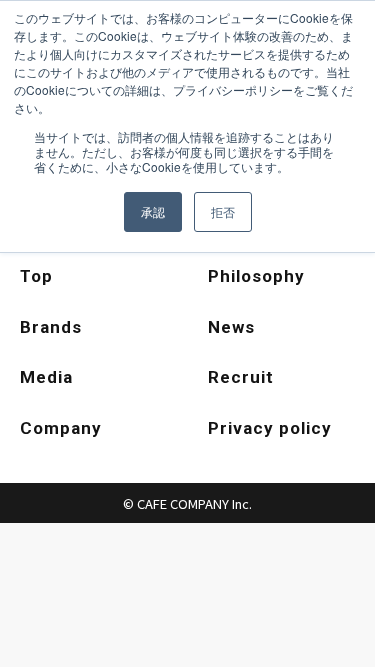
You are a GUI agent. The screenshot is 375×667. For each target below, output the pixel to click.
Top (36, 276)
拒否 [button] (223, 211)
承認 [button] (153, 211)
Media (46, 377)
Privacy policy (270, 428)
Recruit (241, 377)
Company (61, 428)
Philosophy (256, 276)
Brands (51, 327)
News (231, 327)
